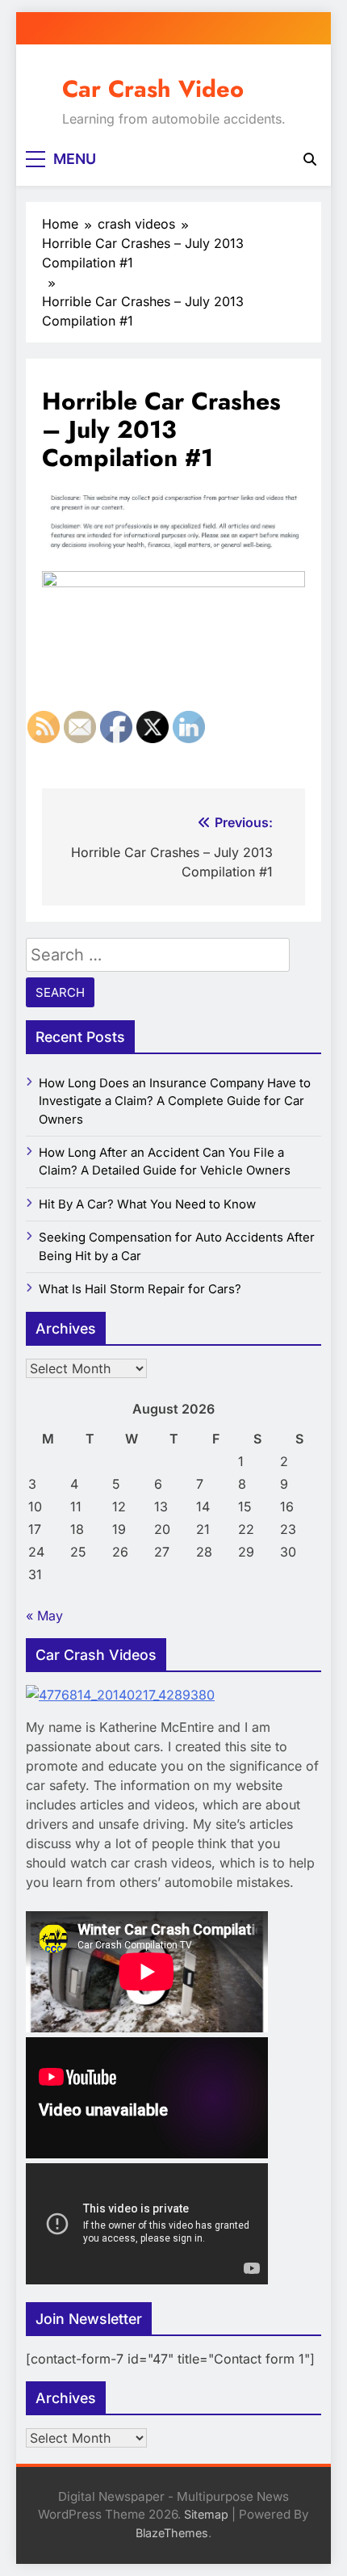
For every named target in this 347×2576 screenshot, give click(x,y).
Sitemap (206, 2514)
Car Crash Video (153, 89)
